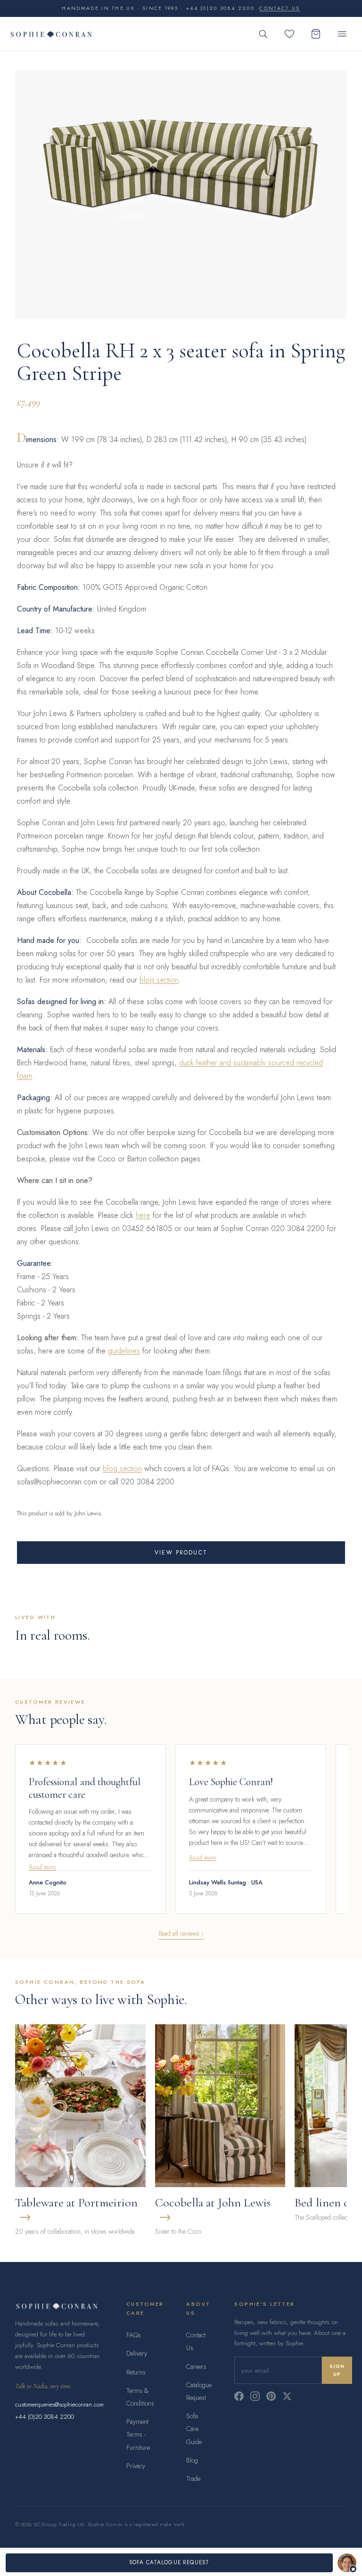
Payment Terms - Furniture (138, 2434)
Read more (42, 1867)
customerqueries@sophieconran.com (59, 2404)
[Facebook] (239, 2396)
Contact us (280, 8)
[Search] (263, 34)
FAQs (134, 2335)
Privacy (136, 2466)
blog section (159, 980)
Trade (193, 2479)
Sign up (337, 2370)
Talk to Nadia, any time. (43, 2386)
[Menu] (342, 34)
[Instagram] (255, 2396)
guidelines (124, 1351)
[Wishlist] (289, 34)
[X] (287, 2396)
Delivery (137, 2353)
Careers (196, 2367)
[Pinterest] (271, 2396)
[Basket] (316, 34)
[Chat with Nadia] (347, 2563)
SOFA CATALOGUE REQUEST (169, 2562)
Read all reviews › (181, 1933)
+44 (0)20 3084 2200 (45, 2417)
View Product (181, 1553)
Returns (136, 2372)
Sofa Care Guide (194, 2429)
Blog (192, 2460)
